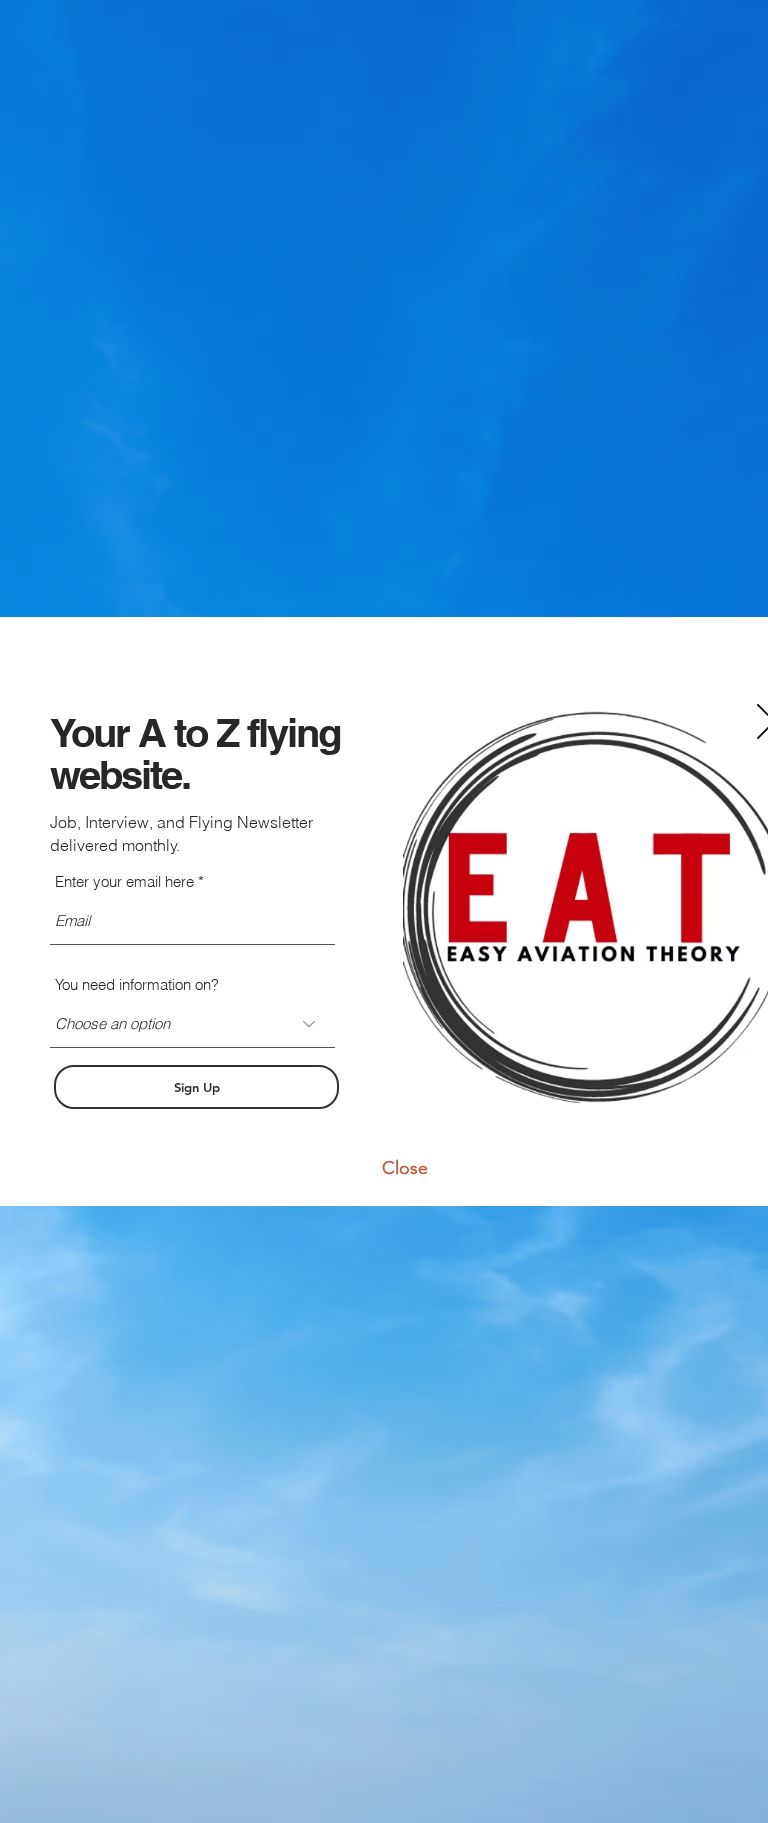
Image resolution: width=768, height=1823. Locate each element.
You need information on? (137, 984)
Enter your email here (124, 881)
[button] (405, 1168)
